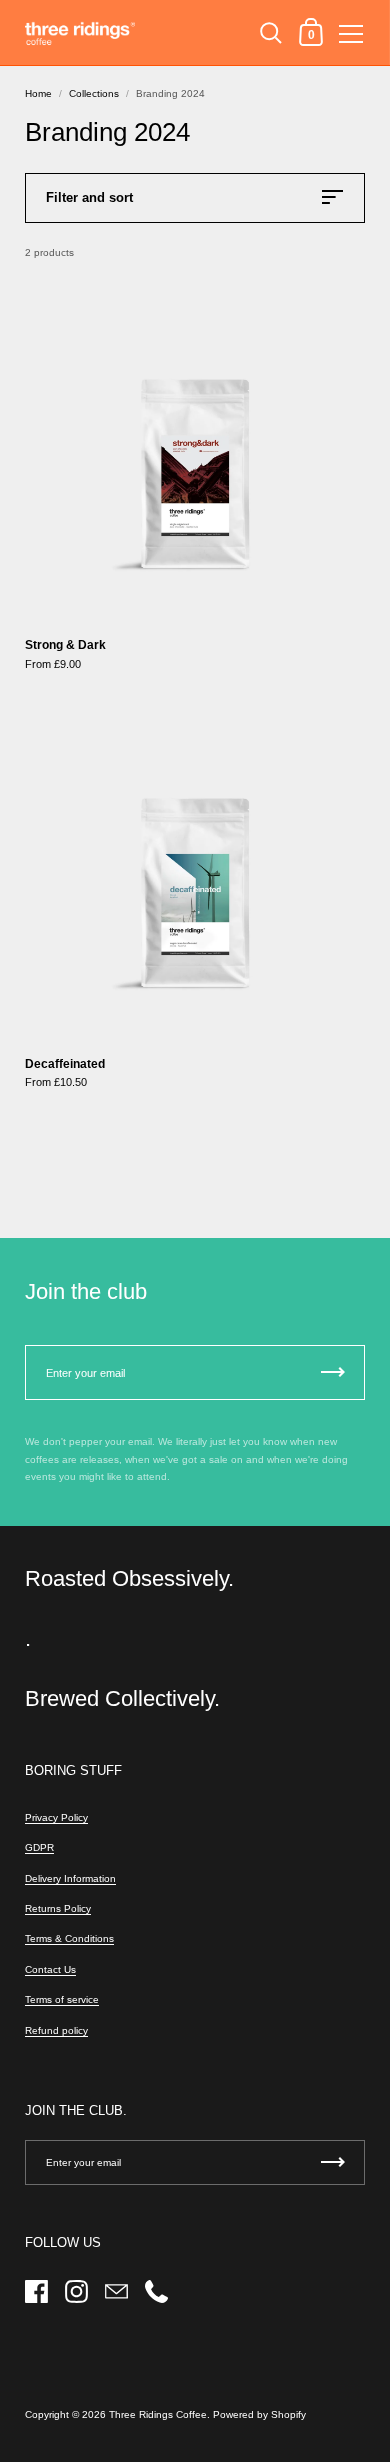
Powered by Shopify (259, 2414)
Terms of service (62, 1999)
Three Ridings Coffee (158, 2414)
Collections (94, 93)
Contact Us (50, 1969)
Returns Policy (58, 1908)
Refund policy (56, 2030)
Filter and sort (89, 197)
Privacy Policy (56, 1817)
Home (38, 93)
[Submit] (333, 1372)
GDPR (39, 1847)
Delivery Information (70, 1878)
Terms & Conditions (69, 1938)
